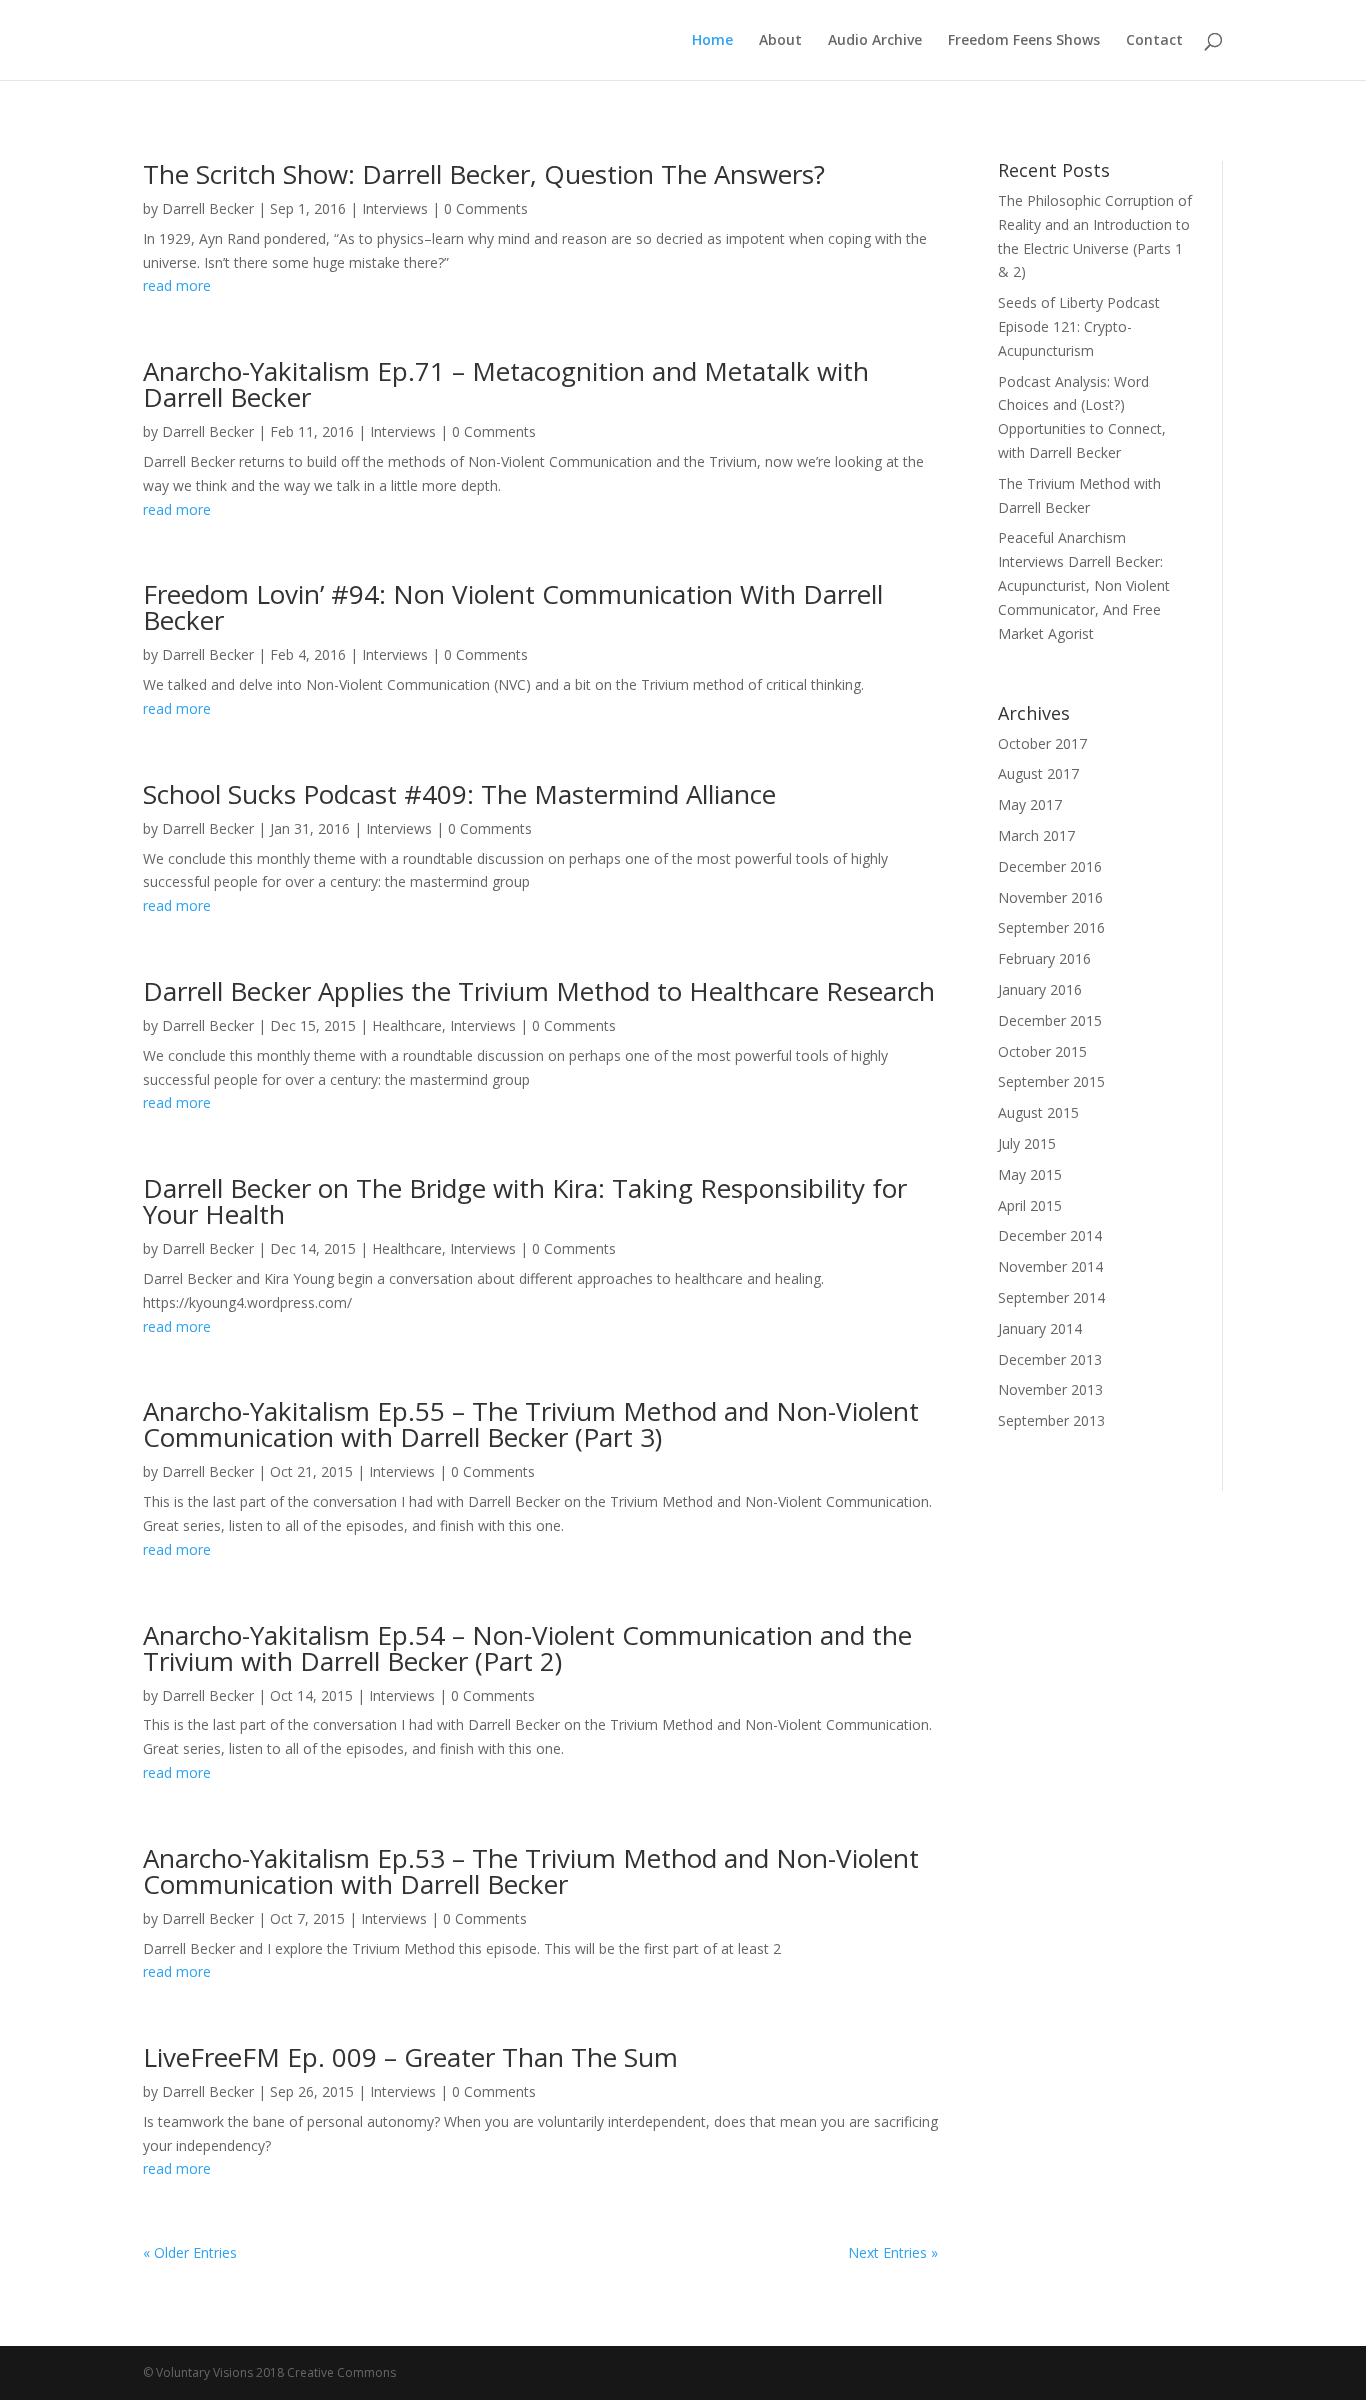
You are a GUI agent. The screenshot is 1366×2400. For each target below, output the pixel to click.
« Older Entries (190, 2252)
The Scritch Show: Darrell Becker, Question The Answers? (484, 174)
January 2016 (1040, 989)
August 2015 (1038, 1112)
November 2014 (1050, 1266)
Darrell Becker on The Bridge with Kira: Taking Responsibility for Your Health (525, 1201)
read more (177, 285)
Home (712, 41)
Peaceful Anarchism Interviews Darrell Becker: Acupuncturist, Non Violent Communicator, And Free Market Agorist (1084, 585)
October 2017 (1042, 743)
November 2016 (1050, 897)
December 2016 (1050, 866)
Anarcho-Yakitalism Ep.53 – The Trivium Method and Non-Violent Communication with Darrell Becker (531, 1871)
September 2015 (1051, 1081)
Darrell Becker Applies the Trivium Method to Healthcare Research (539, 991)
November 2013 (1050, 1389)
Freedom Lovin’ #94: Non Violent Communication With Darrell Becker (513, 607)
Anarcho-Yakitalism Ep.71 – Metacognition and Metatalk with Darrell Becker (506, 384)
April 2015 (1030, 1205)
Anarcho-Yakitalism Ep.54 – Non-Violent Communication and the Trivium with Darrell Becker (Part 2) (527, 1648)
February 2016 (1044, 958)
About (780, 41)
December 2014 (1050, 1235)
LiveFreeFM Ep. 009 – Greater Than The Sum (410, 2057)
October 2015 (1042, 1051)
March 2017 (1036, 835)
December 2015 (1050, 1020)
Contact (1154, 41)
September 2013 (1051, 1420)
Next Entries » (893, 2252)
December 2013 (1050, 1359)
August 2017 (1038, 773)
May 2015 (1030, 1174)
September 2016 (1051, 927)
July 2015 (1027, 1143)
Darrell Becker (208, 208)
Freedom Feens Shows (1024, 41)
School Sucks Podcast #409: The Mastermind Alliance (459, 794)
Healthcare (407, 1025)
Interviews (395, 208)
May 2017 (1030, 804)
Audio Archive (875, 41)
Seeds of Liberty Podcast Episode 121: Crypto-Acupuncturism (1079, 326)
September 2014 (1051, 1297)
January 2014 (1040, 1328)
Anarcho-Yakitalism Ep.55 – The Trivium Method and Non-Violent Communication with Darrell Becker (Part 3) (531, 1424)
